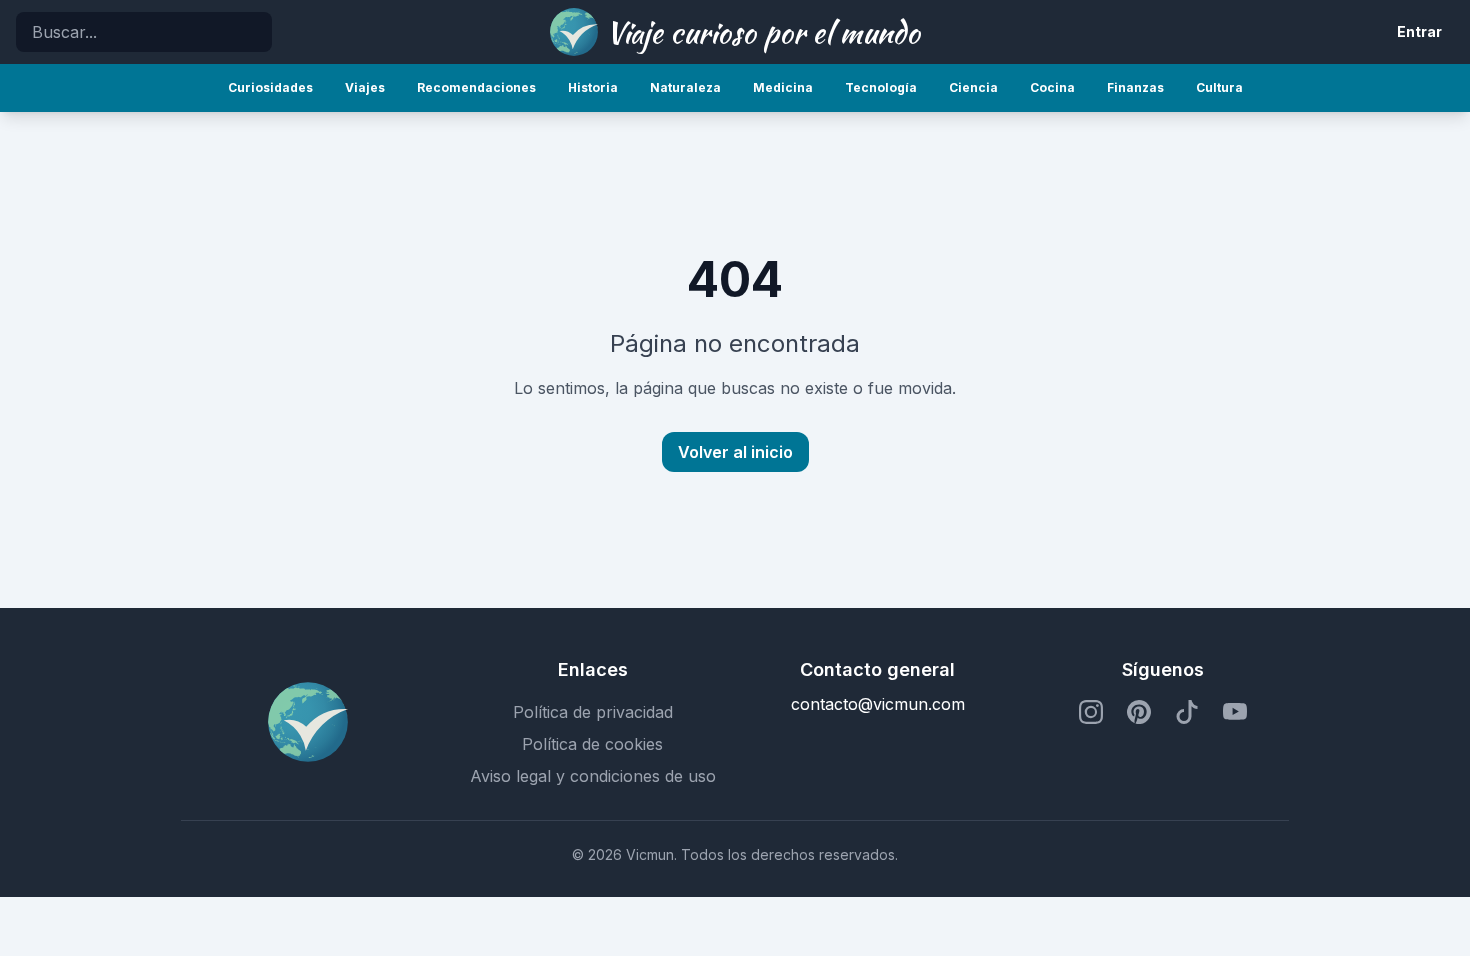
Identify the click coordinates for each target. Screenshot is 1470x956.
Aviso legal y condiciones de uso (593, 776)
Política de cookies (592, 744)
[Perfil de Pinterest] (1139, 712)
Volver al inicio (735, 452)
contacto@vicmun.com (878, 704)
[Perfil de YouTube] (1235, 712)
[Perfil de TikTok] (1187, 712)
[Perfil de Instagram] (1091, 712)
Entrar (1419, 31)
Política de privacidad (593, 712)
